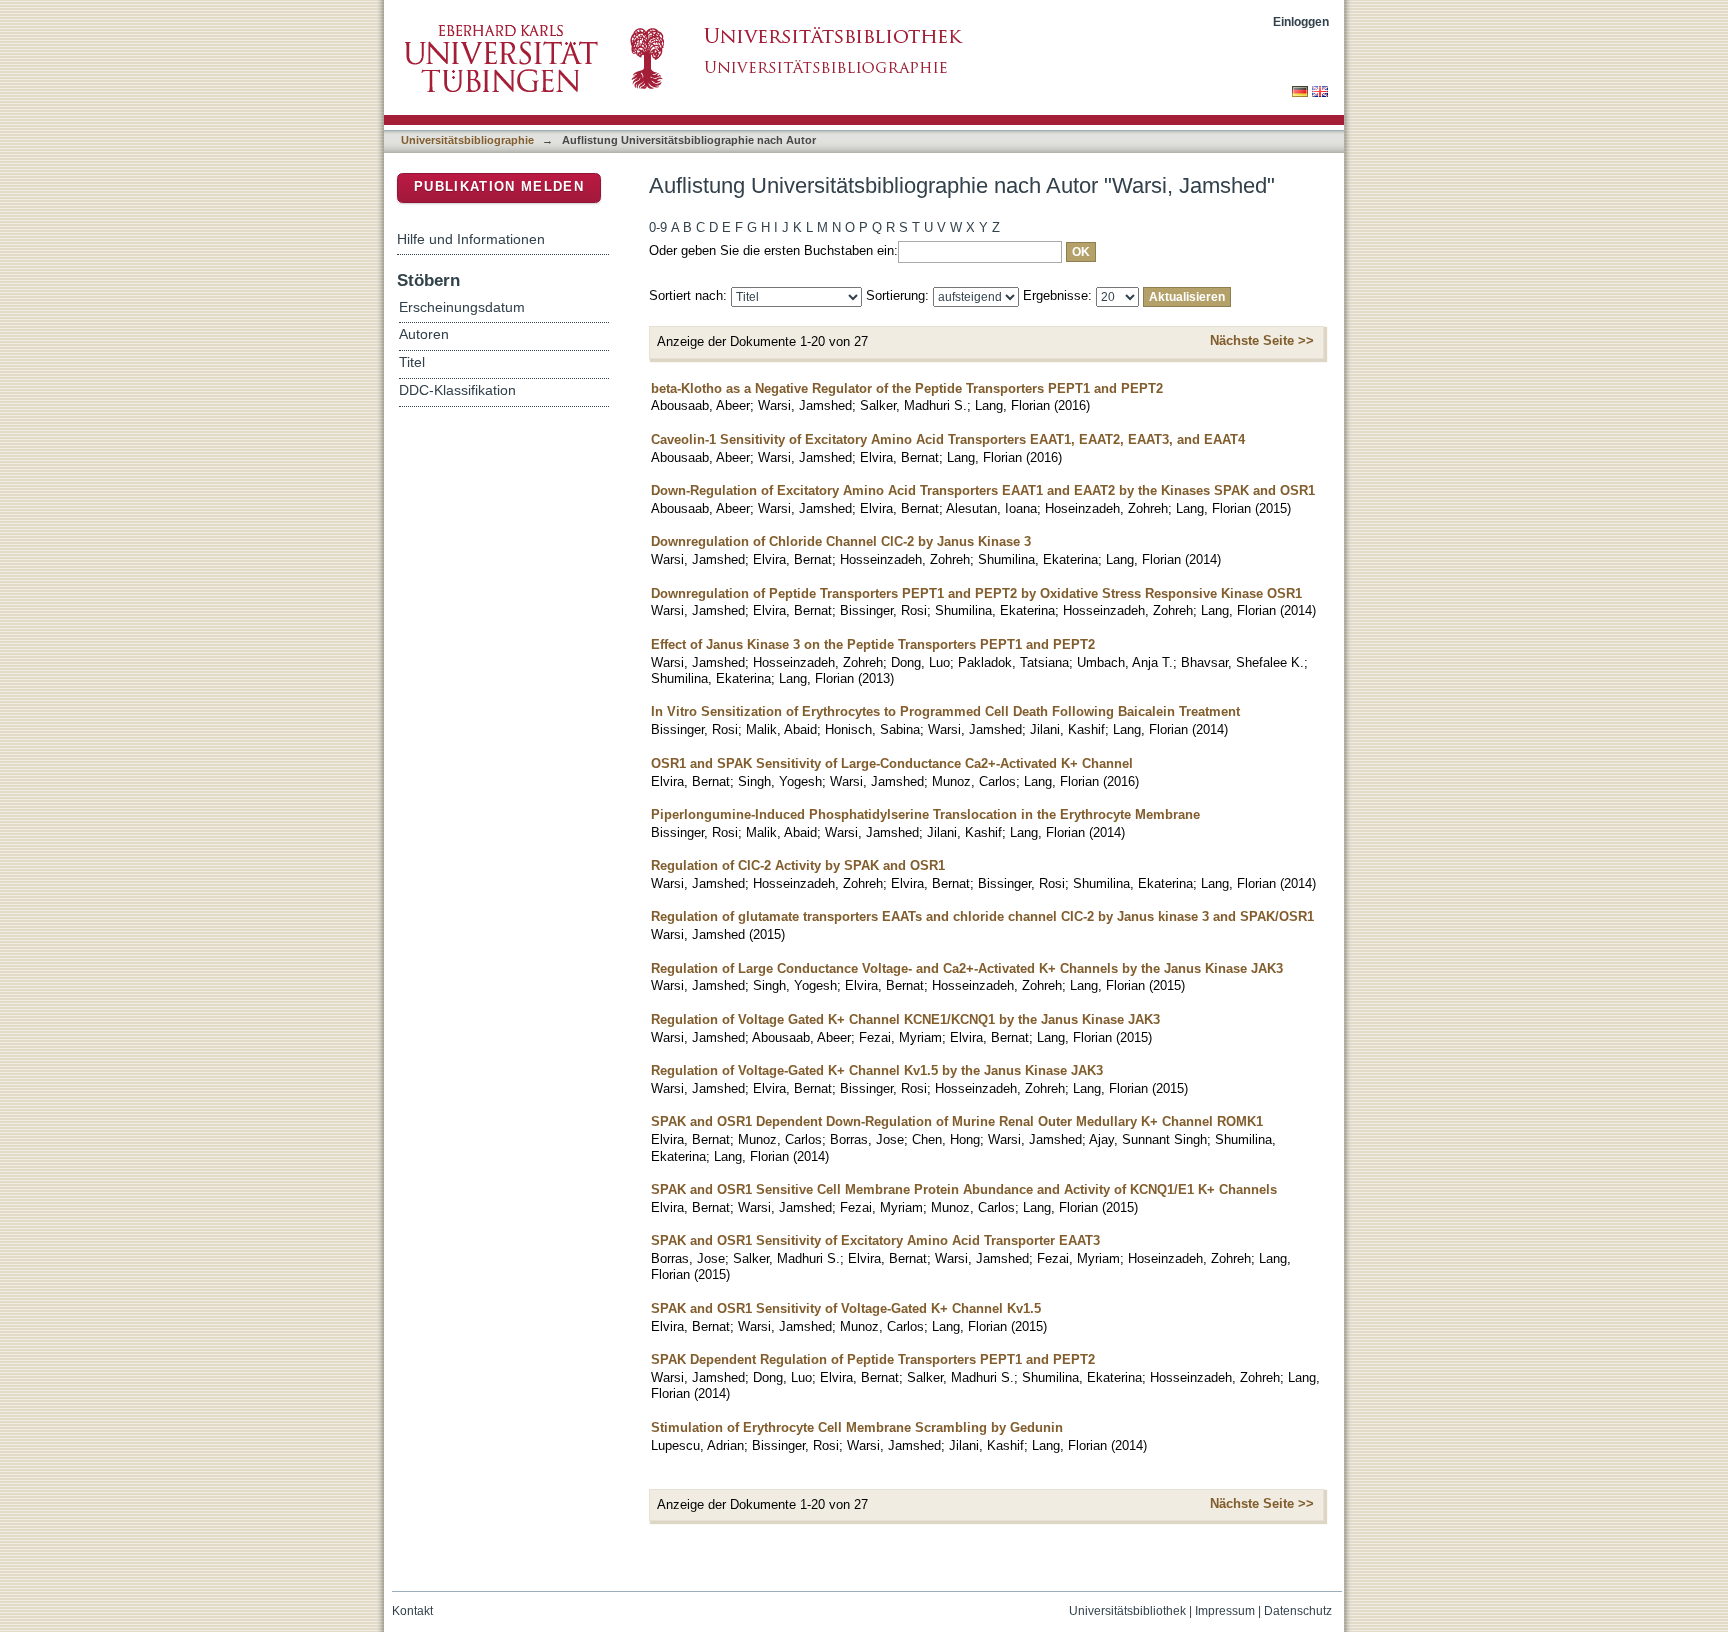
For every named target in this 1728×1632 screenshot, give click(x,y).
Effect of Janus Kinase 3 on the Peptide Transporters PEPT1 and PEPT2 (873, 644)
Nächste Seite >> (1262, 340)
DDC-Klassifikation (457, 390)
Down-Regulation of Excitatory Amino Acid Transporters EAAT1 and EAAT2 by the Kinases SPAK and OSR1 (983, 490)
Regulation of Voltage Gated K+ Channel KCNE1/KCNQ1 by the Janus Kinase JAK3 (905, 1019)
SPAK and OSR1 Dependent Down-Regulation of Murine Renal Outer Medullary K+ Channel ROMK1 (957, 1121)
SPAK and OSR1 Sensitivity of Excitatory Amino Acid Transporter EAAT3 (875, 1240)
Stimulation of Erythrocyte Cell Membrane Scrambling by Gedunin (857, 1427)
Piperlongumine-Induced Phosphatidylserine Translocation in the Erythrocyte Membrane (925, 814)
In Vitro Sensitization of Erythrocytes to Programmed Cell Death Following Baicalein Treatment (945, 711)
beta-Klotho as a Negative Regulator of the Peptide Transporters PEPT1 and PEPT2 (907, 388)
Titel (412, 362)
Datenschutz (1298, 1611)
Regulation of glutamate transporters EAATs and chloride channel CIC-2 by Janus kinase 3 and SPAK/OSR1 (982, 916)
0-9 (658, 227)
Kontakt (412, 1611)
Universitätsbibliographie (467, 140)
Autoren (424, 334)
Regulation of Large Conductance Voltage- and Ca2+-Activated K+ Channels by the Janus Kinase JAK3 (967, 968)
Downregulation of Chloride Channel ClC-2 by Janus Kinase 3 (841, 541)
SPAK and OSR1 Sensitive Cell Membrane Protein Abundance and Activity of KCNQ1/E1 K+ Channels (964, 1189)
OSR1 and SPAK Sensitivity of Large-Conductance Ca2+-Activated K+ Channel (892, 763)
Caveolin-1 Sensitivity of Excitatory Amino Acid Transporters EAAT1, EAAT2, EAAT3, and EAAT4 (948, 439)
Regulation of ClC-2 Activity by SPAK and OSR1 (798, 865)
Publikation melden (499, 186)
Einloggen (1301, 21)
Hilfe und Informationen (471, 239)
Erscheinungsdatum (462, 307)
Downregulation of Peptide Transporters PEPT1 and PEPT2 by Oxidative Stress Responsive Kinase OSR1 (976, 593)
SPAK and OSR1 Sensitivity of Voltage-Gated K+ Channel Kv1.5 (846, 1308)
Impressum (1225, 1611)
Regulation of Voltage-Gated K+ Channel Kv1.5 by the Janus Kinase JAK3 (877, 1070)
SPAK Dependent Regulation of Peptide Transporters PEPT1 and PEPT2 (873, 1359)
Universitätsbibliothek (1127, 1611)
